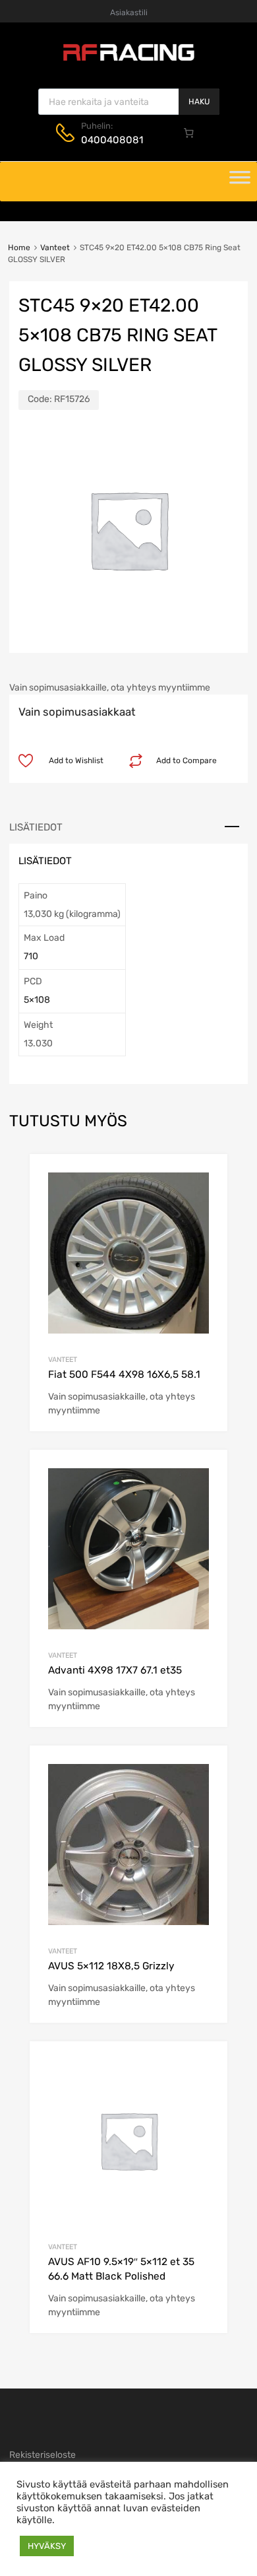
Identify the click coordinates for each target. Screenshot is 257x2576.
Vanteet (55, 248)
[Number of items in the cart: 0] (189, 133)
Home (19, 248)
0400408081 (112, 140)
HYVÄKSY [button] (47, 2546)
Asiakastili (129, 13)
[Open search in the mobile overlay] (129, 102)
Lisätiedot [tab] (36, 827)
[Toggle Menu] (240, 182)
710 (31, 956)
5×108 (37, 1000)
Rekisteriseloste (43, 2455)
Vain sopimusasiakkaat (77, 712)
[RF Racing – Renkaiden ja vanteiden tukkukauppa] (128, 59)
